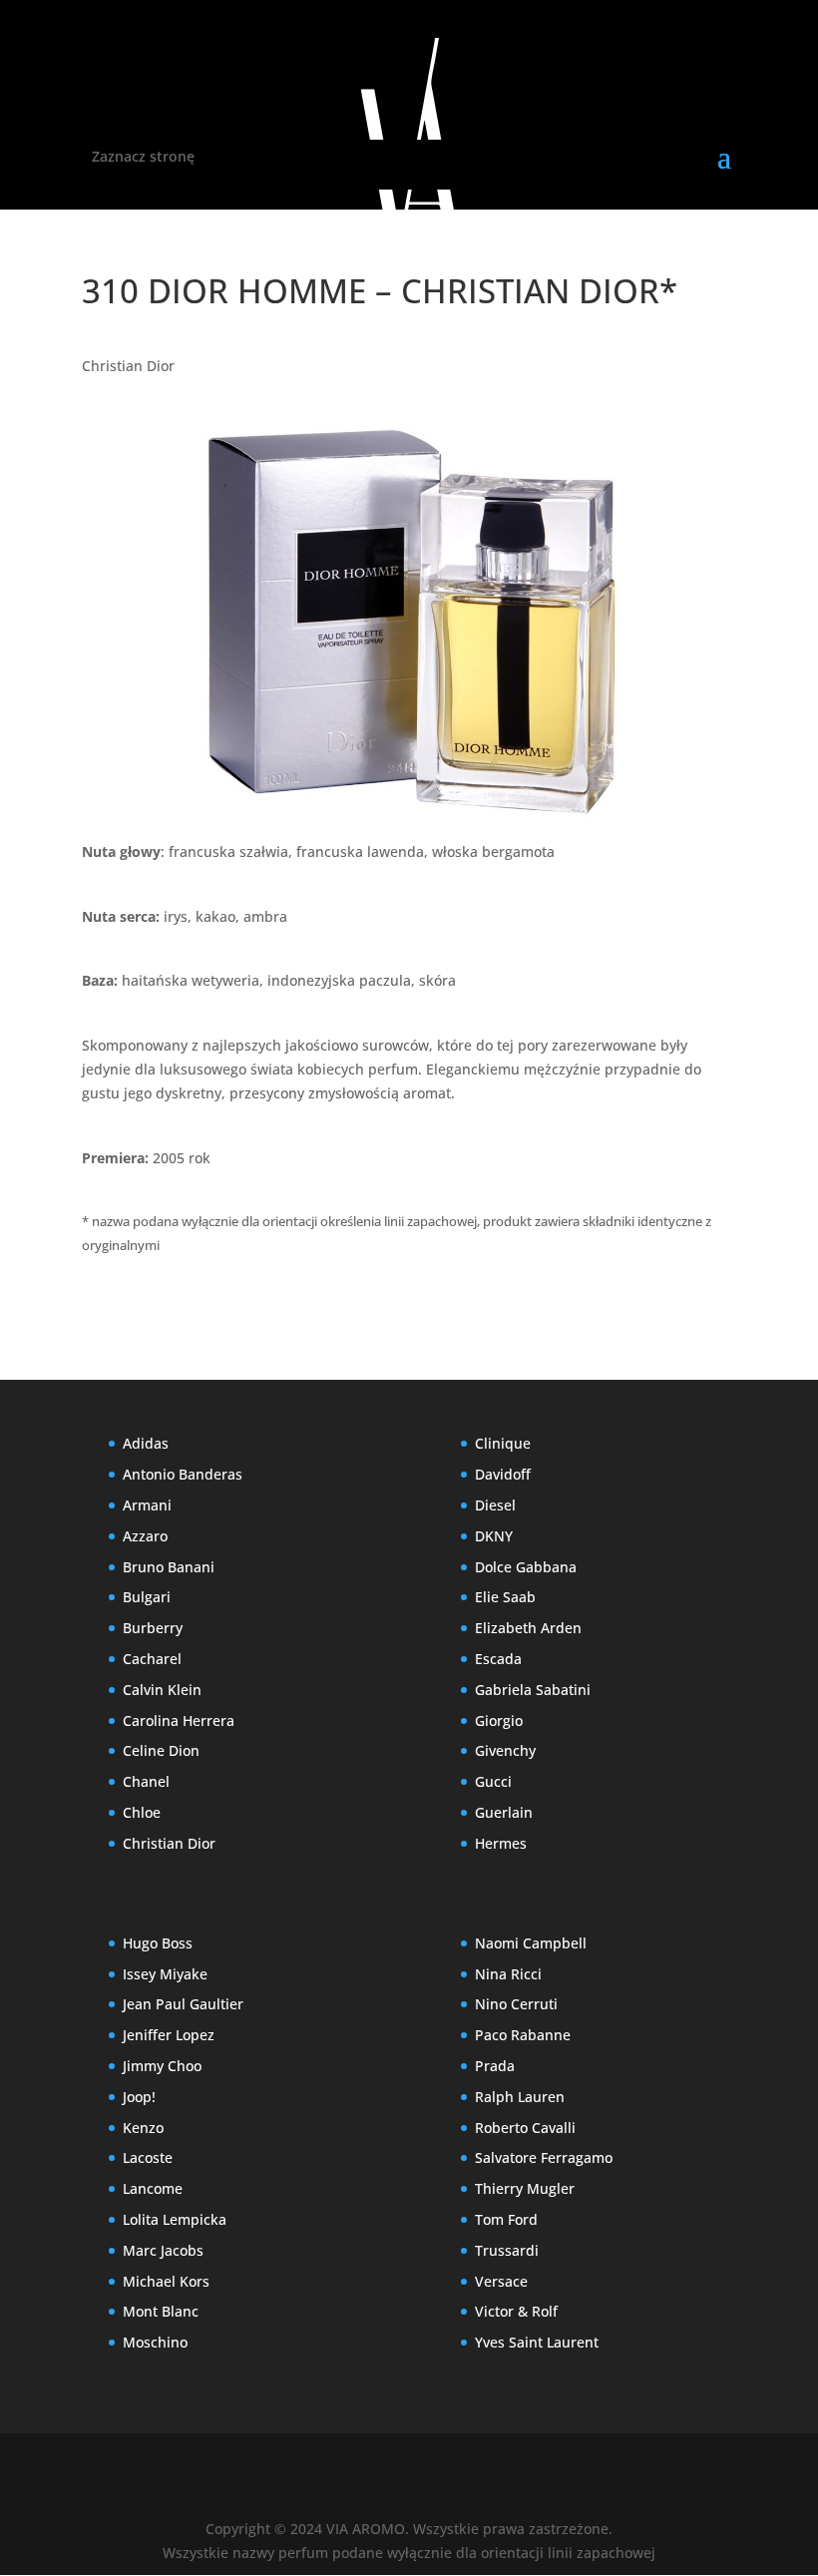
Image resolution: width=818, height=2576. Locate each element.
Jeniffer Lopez (169, 2035)
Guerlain (504, 1812)
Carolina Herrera (179, 1720)
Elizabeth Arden (528, 1628)
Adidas (146, 1443)
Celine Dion (161, 1750)
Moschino (155, 2342)
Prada (495, 2066)
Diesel (495, 1505)
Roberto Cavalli (525, 2128)
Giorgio (499, 1720)
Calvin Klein (162, 1690)
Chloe (142, 1812)
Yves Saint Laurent (537, 2342)
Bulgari (147, 1597)
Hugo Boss (158, 1943)
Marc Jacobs (163, 2250)
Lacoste (148, 2157)
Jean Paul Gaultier (183, 2004)
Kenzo (143, 2128)
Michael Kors (166, 2281)
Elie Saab (505, 1597)
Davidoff (503, 1474)
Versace (501, 2281)
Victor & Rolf (516, 2311)
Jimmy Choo (162, 2066)
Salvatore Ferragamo (544, 2157)
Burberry (153, 1628)
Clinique (503, 1443)
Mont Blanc (161, 2311)
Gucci (493, 1781)
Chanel (146, 1781)
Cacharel (152, 1659)
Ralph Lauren (520, 2097)
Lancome (153, 2188)
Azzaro (145, 1536)
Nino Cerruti (516, 2004)
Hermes (501, 1843)
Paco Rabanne (523, 2035)
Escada (498, 1659)
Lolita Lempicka (175, 2219)
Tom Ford (506, 2219)
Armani (147, 1505)
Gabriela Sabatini (533, 1690)
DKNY (494, 1536)
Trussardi (507, 2250)
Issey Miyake (165, 1974)
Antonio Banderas (183, 1474)
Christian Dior (128, 366)
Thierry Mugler (525, 2188)
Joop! (139, 2097)
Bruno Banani (169, 1567)
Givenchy (505, 1750)
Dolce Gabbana (526, 1567)
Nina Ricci (508, 1974)
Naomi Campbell (531, 1943)
